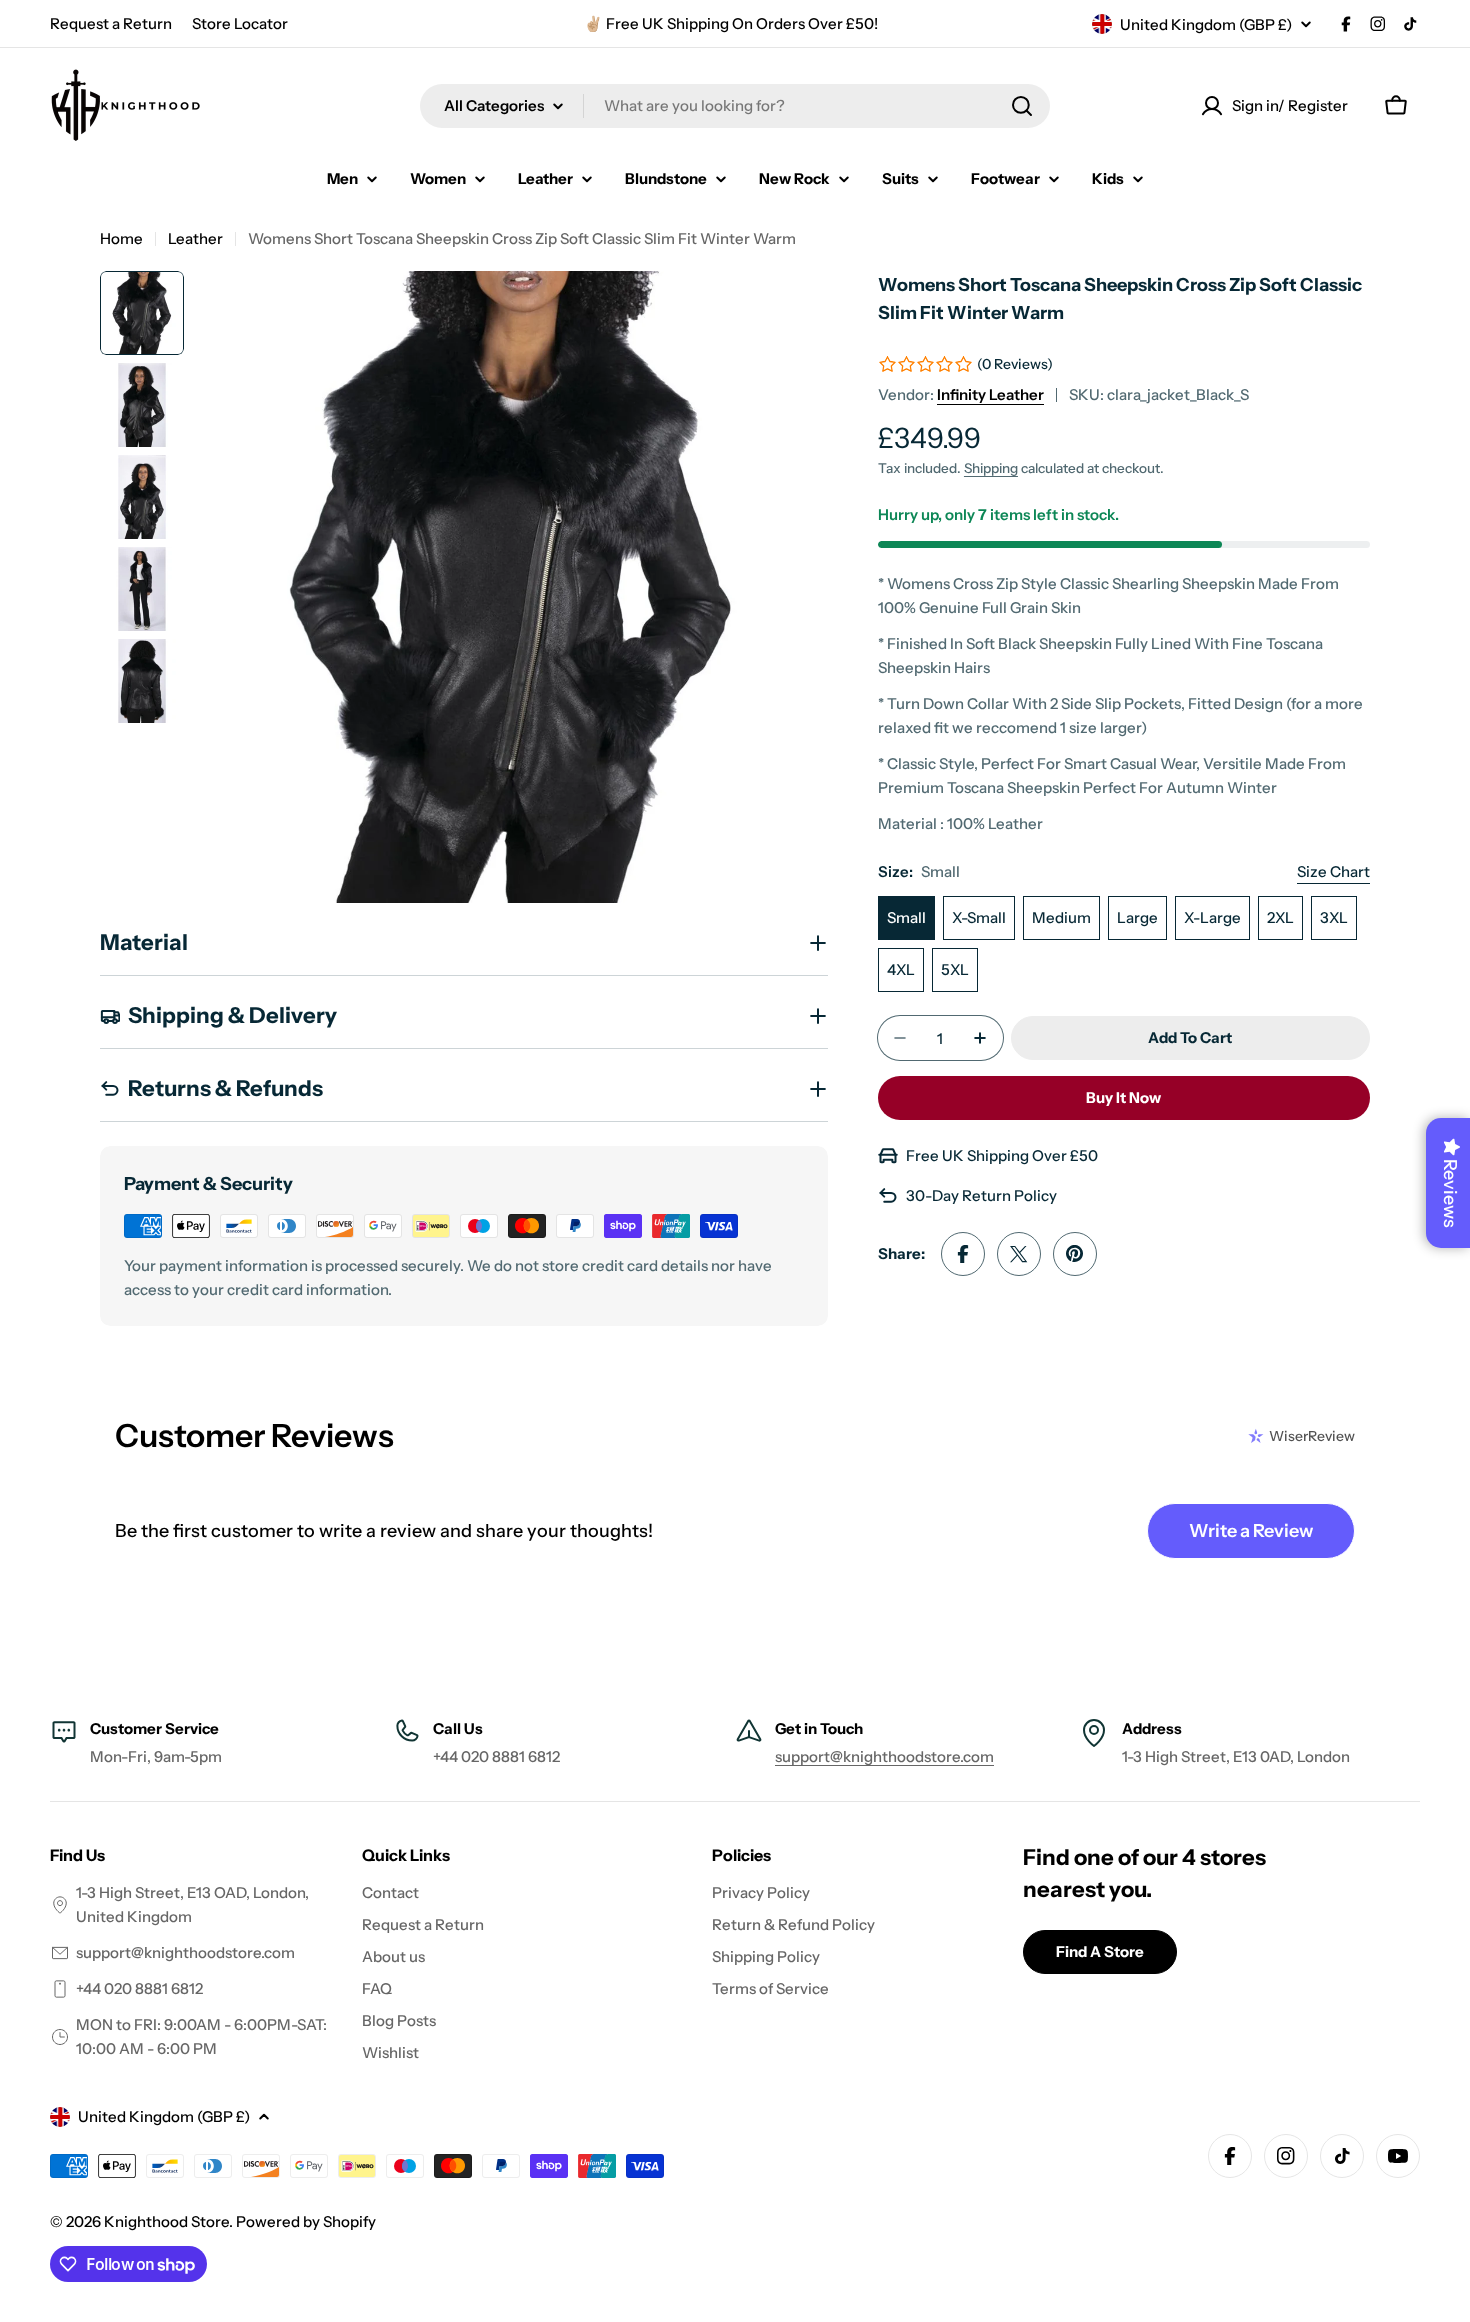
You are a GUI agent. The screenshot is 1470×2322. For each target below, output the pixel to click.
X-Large (1212, 917)
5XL (955, 969)
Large (1137, 917)
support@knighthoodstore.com (884, 1756)
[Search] (1022, 106)
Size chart (1333, 871)
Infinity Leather (990, 394)
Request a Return (111, 23)
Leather (195, 238)
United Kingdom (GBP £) (1206, 24)
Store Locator (240, 23)
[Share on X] (1019, 1254)
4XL (901, 969)
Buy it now (1123, 1097)
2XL (1280, 917)
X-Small (979, 917)
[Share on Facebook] (963, 1254)
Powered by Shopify (306, 2221)
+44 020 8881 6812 (139, 1988)
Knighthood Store (166, 2221)
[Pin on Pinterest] (1075, 1254)
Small (906, 917)
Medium (1061, 917)
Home (121, 238)
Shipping (991, 468)
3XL (1334, 917)
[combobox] (735, 106)
